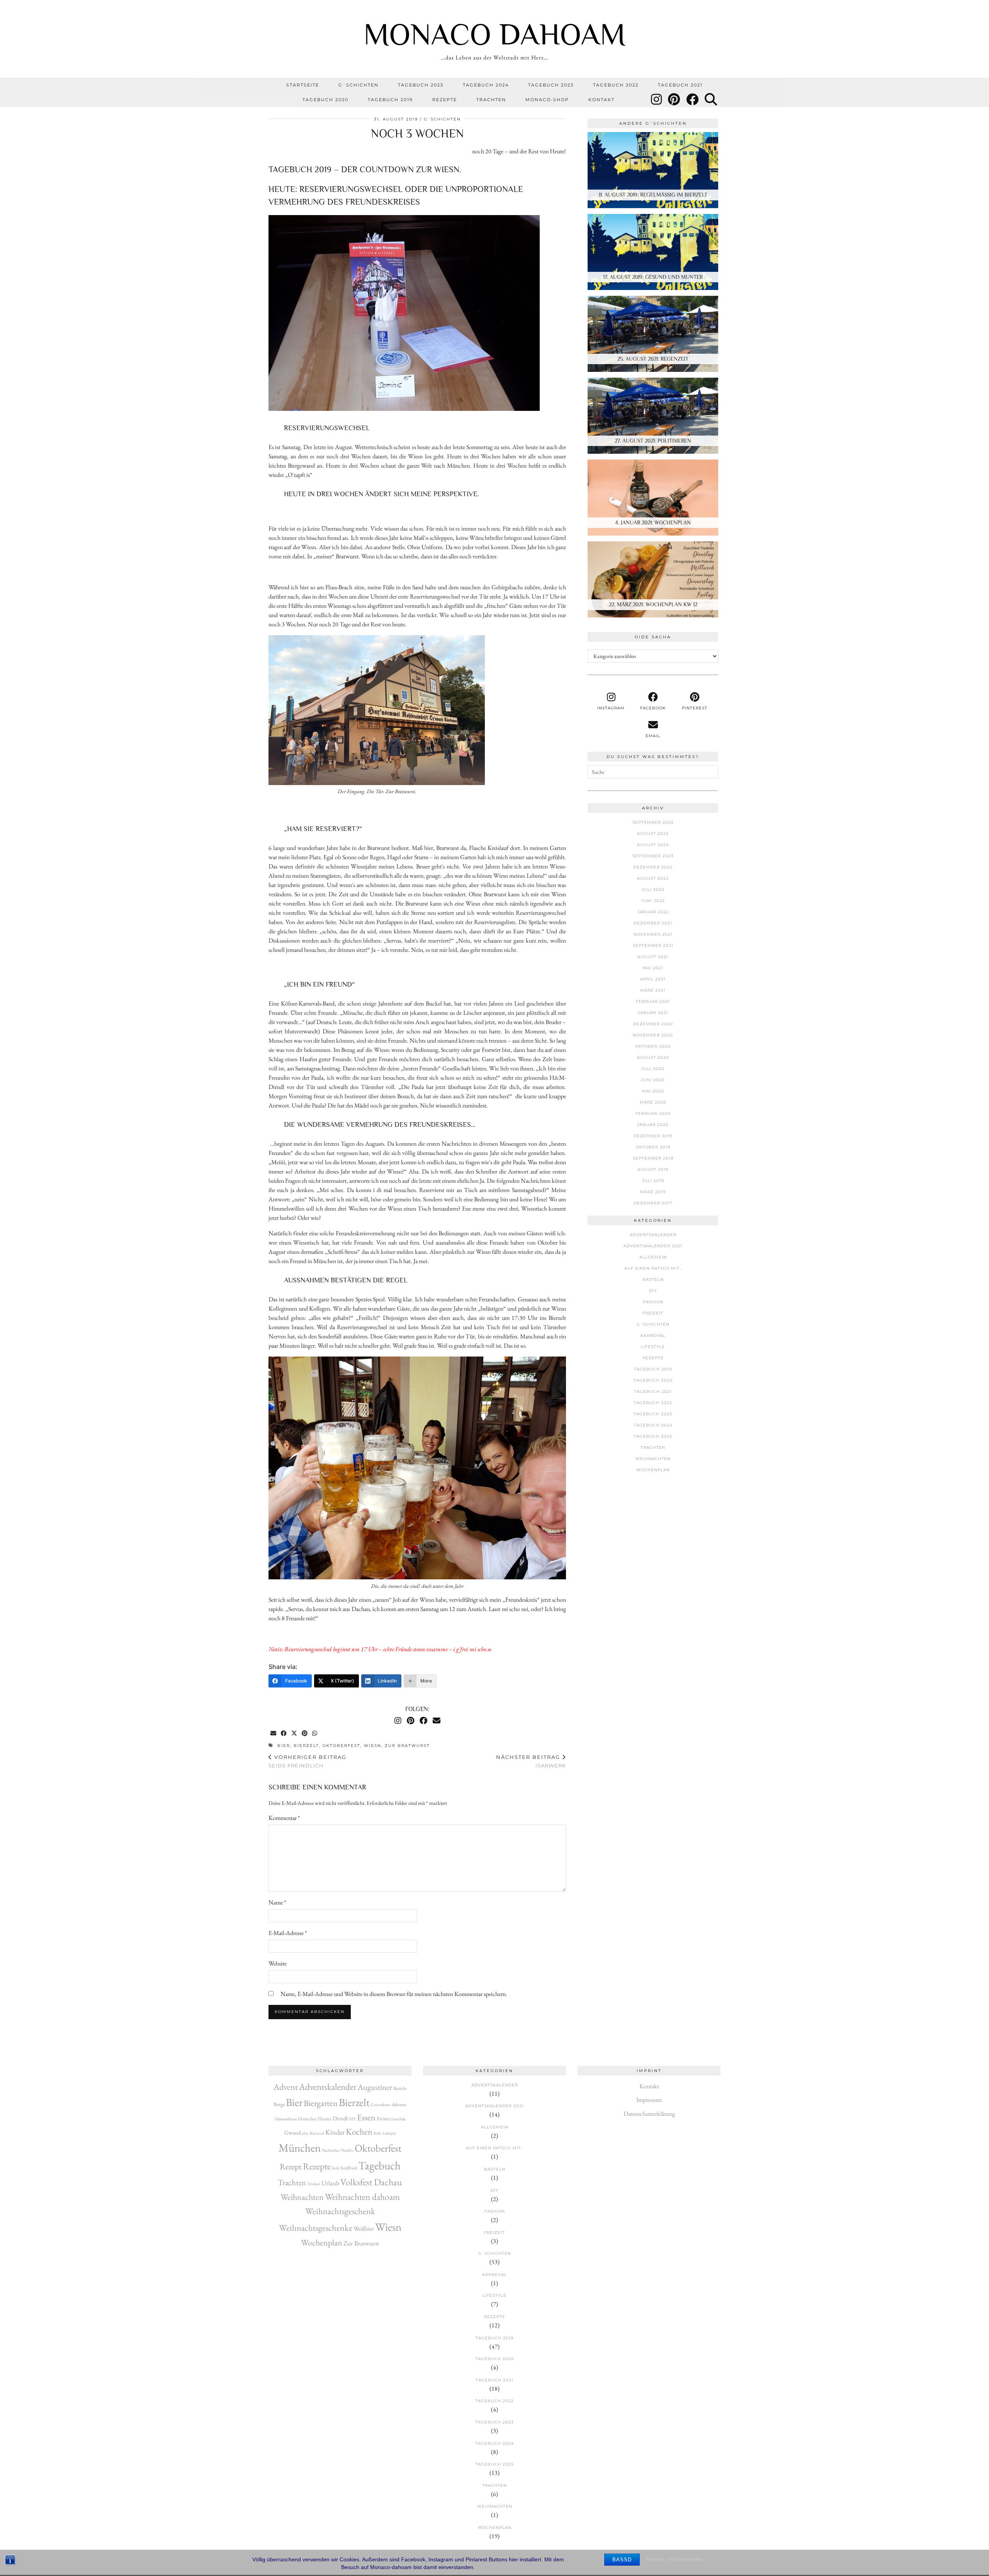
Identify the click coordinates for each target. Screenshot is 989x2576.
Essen (366, 2117)
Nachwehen (331, 2150)
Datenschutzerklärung (649, 2114)
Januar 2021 (653, 1013)
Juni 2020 (653, 1080)
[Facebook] (693, 100)
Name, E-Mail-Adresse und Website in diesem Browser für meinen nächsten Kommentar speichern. (394, 1994)
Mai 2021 (653, 968)
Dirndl (340, 2118)
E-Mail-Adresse (288, 1933)
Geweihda (398, 2119)
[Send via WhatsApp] (315, 1734)
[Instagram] (657, 100)
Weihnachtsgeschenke (316, 2228)
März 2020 (653, 1102)
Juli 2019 (653, 1181)
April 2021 (653, 979)
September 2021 (653, 945)
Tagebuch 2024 (486, 85)
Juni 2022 (653, 901)
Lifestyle (653, 1347)
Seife (336, 2168)
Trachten (491, 100)
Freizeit (653, 1313)
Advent (286, 2087)
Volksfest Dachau (371, 2182)
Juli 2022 (653, 889)
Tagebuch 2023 (551, 85)
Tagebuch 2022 (616, 85)
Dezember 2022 (653, 867)
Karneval (653, 1335)
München (300, 2148)
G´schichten (359, 85)
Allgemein (653, 1257)
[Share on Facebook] (284, 1734)
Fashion (653, 1302)
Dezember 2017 (653, 1203)
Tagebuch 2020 (325, 100)
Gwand (292, 2133)
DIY (653, 1291)
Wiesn (373, 1746)
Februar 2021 (653, 1001)
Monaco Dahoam (495, 34)
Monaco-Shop (547, 100)
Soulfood (349, 2168)
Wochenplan (653, 1470)
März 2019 (653, 1192)
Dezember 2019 (653, 1136)
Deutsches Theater (315, 2119)
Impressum (649, 2100)
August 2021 (653, 957)
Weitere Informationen (674, 2559)
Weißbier (364, 2229)
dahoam (399, 2105)
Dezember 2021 (653, 923)
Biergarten (321, 2103)
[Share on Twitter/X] (295, 1734)
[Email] (437, 1721)
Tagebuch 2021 (680, 85)
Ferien (383, 2118)
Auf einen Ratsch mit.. (653, 1268)
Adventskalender (653, 1235)
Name (277, 1902)
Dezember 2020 (653, 1024)
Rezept (291, 2166)
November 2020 (653, 1035)
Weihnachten (653, 1459)
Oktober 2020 (653, 1046)
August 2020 (653, 1057)
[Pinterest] (674, 100)
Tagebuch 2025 (421, 85)
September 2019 (653, 1158)
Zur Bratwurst (407, 1746)
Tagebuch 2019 (390, 100)
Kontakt (602, 100)
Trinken (314, 2184)
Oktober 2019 (653, 1147)
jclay (305, 2133)
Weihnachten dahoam (362, 2197)
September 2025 (653, 822)
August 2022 (653, 878)
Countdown (381, 2105)
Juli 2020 (653, 1069)
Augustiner (375, 2087)
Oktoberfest (342, 1746)
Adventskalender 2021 (653, 1246)
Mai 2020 (653, 1091)
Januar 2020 (653, 1125)
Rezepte (445, 100)
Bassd (622, 2560)
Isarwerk (531, 1761)
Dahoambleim (286, 2119)
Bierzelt (306, 1746)
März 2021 (653, 990)
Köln (378, 2133)
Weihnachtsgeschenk (340, 2211)
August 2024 (653, 845)
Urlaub (330, 2183)
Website (278, 1963)
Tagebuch (379, 2165)
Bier (284, 1746)
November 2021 (653, 934)
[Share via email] (274, 1734)
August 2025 (653, 834)
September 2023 (653, 856)
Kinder (335, 2132)
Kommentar (284, 1818)
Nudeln (347, 2150)
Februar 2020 (653, 1113)
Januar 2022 (653, 912)
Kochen (359, 2132)
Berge (279, 2104)
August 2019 (653, 1169)
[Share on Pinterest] (305, 1734)
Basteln (653, 1280)
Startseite (303, 85)
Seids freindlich (308, 1761)
